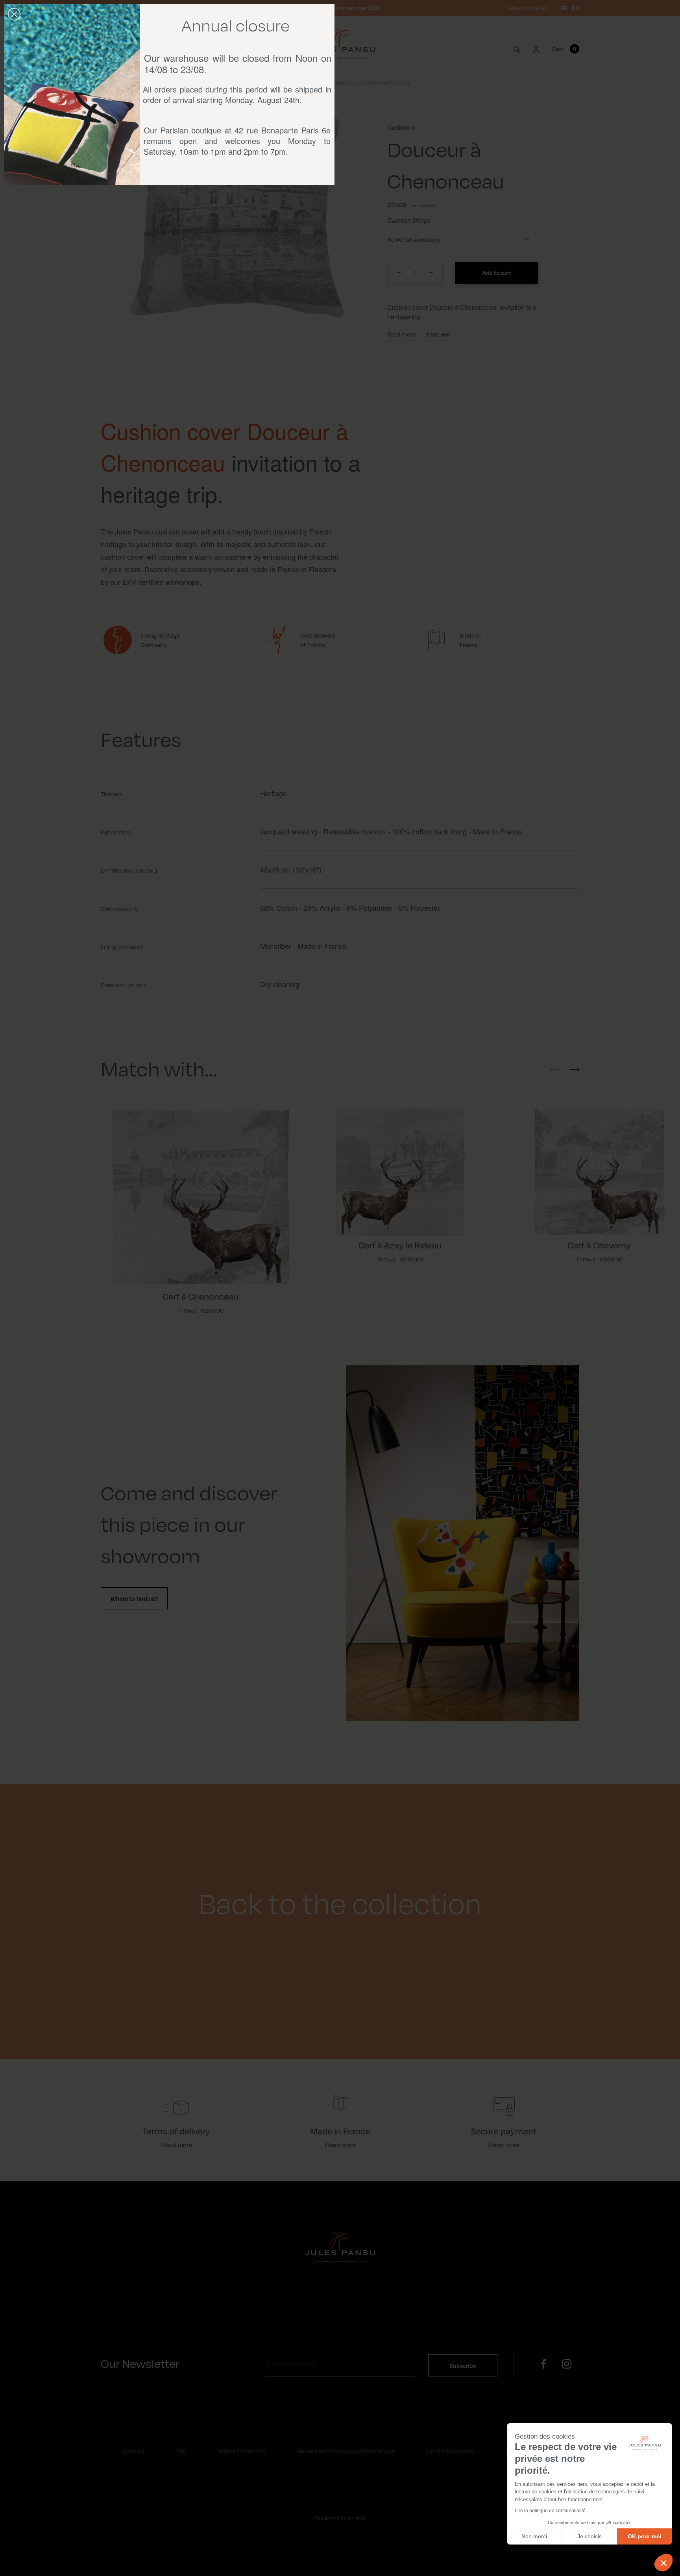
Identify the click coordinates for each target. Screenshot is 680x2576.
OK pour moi (645, 2536)
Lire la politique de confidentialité (550, 2511)
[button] (663, 2563)
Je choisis (589, 2536)
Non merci (534, 2536)
